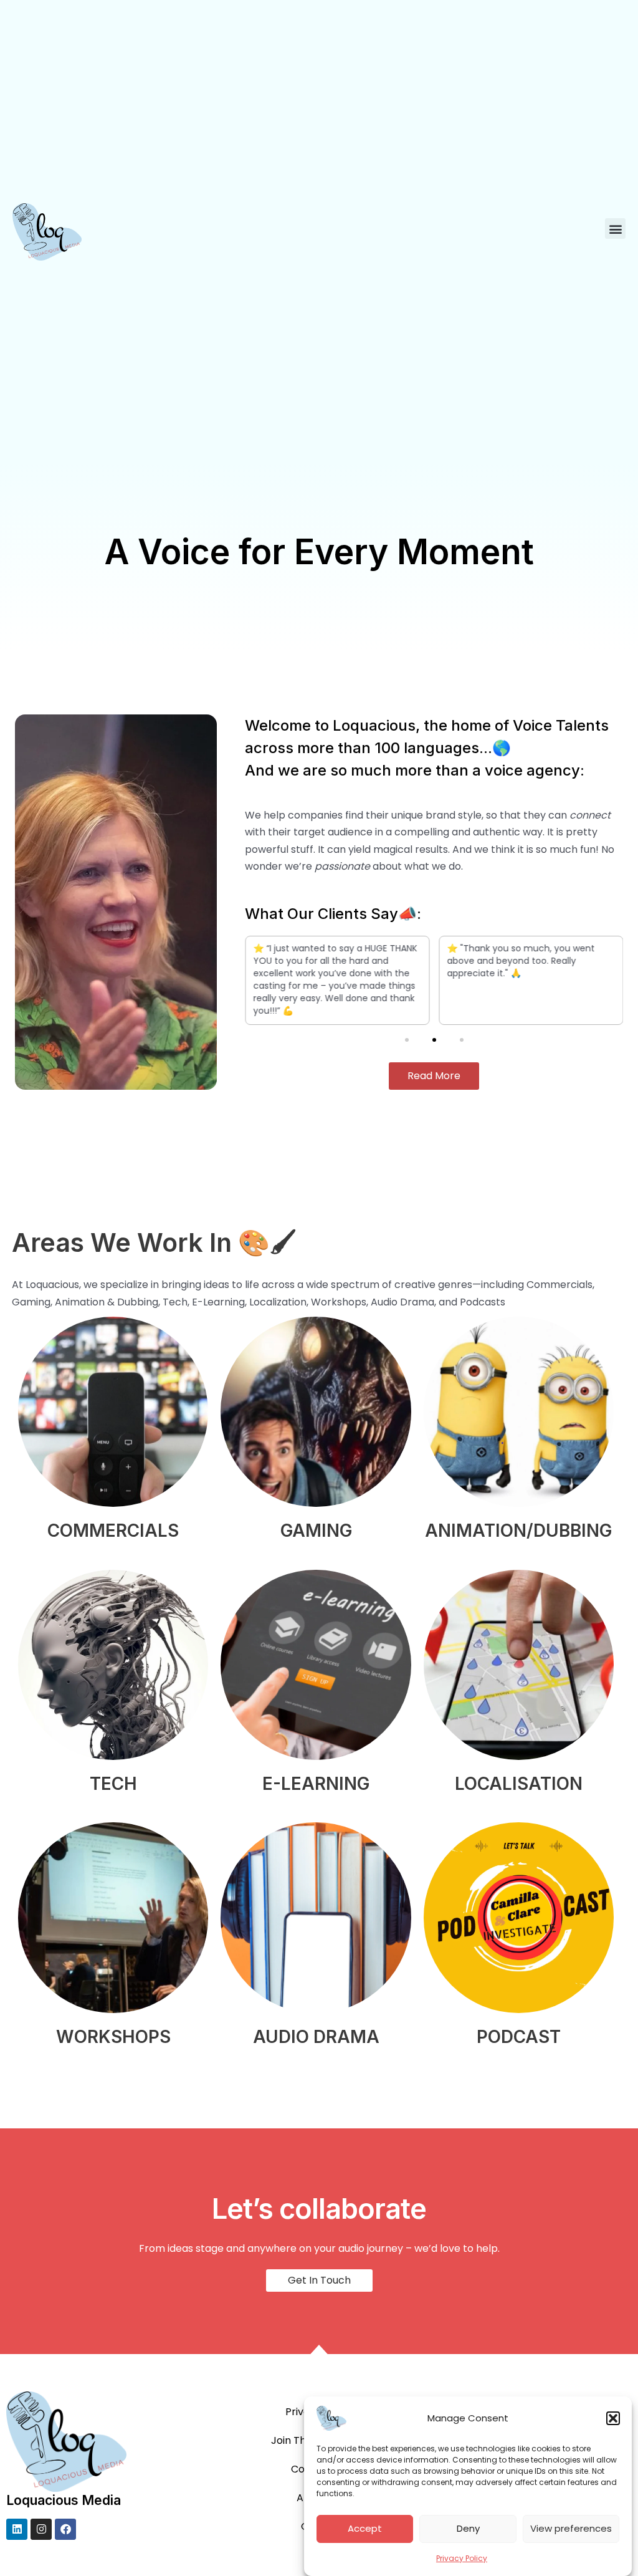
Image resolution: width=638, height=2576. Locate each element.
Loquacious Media (64, 2500)
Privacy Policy (462, 2558)
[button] (613, 2418)
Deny (468, 2528)
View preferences (571, 2528)
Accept (365, 2528)
